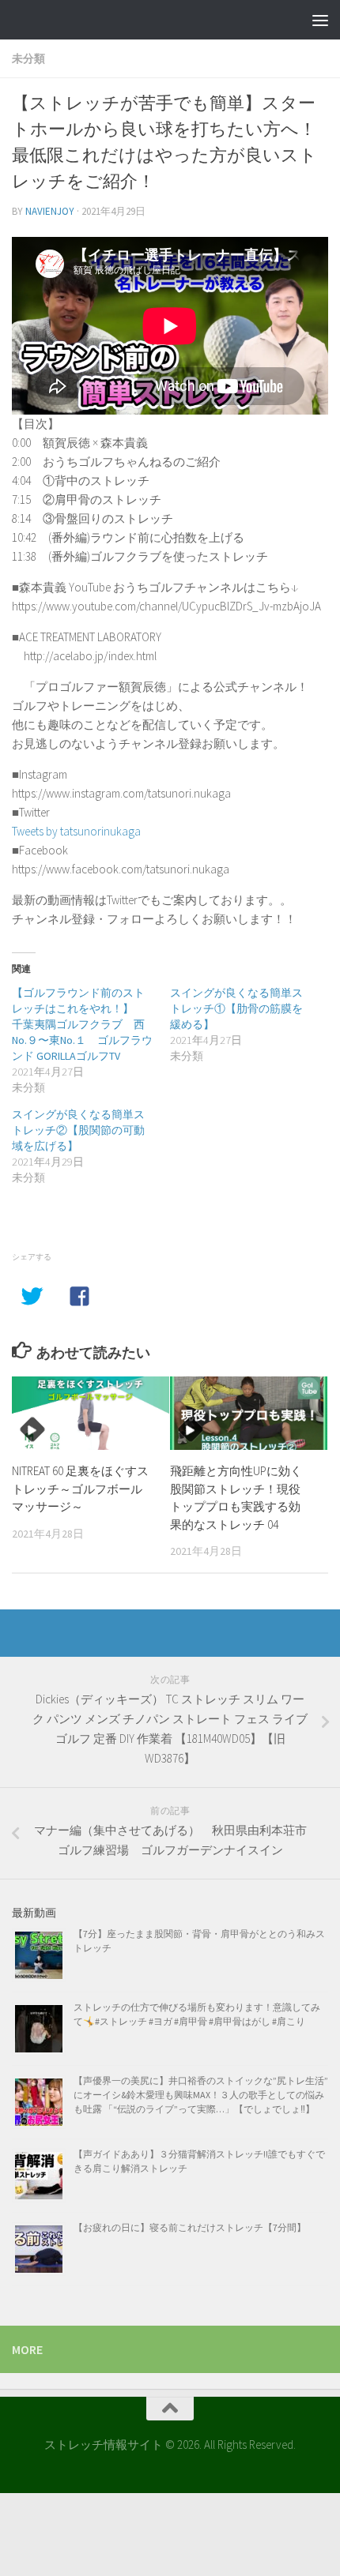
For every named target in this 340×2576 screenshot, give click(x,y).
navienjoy (50, 211)
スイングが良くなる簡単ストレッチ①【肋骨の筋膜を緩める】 (236, 1008)
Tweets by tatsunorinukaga (76, 831)
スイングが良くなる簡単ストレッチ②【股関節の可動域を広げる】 (78, 1130)
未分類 (28, 58)
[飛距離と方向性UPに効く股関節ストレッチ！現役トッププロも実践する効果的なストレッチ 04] (249, 1414)
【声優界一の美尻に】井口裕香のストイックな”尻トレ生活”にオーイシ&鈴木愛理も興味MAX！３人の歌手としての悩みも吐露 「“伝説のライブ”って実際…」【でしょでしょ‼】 (201, 2095)
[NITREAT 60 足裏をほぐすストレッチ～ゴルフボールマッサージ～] (91, 1414)
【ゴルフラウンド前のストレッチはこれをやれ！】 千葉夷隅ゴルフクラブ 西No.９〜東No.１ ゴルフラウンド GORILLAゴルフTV (82, 1024)
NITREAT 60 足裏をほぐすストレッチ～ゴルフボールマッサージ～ (80, 1489)
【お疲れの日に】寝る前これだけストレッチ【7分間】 (190, 2227)
